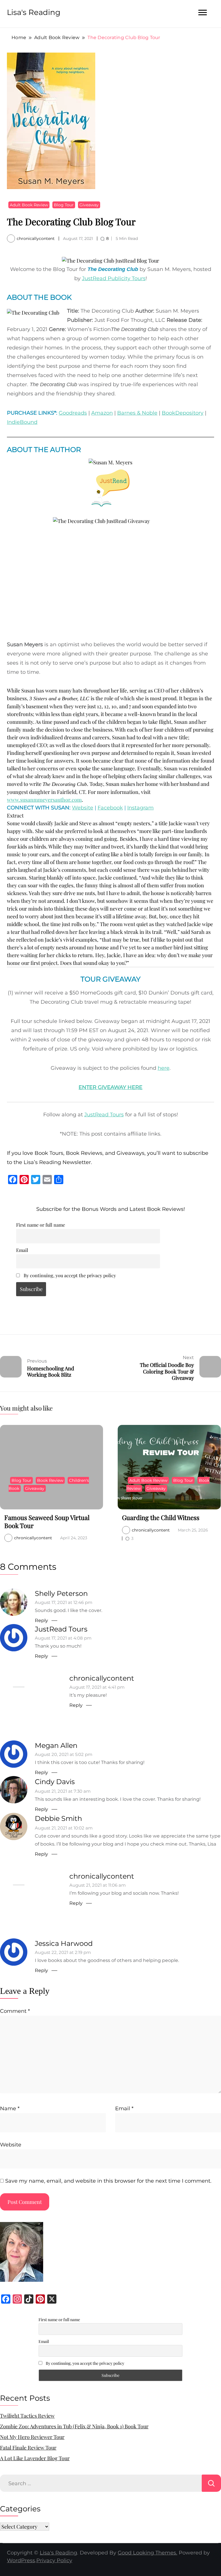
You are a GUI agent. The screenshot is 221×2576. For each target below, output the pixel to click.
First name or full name (41, 1225)
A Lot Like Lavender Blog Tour (35, 2458)
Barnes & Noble (137, 413)
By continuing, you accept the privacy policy (69, 1275)
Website (83, 808)
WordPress (21, 2560)
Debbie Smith (58, 1818)
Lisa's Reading (34, 12)
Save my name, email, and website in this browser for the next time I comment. (108, 2181)
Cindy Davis (55, 1782)
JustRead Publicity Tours (114, 278)
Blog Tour (64, 205)
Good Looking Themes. (147, 2553)
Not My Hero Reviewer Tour (32, 2437)
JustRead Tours (104, 1115)
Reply (41, 1620)
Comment (15, 2011)
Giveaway (89, 205)
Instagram (140, 808)
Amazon (102, 413)
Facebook (110, 808)
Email (22, 1250)
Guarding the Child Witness (161, 1517)
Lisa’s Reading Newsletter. (58, 1162)
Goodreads (73, 413)
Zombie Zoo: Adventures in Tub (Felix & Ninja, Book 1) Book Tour (74, 2426)
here (164, 1068)
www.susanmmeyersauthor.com (44, 800)
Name (10, 2108)
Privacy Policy (54, 2560)
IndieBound (22, 422)
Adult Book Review (29, 205)
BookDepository (183, 413)
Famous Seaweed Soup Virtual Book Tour (47, 1521)
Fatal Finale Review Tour (28, 2448)
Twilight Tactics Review (27, 2416)
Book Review (50, 1480)
